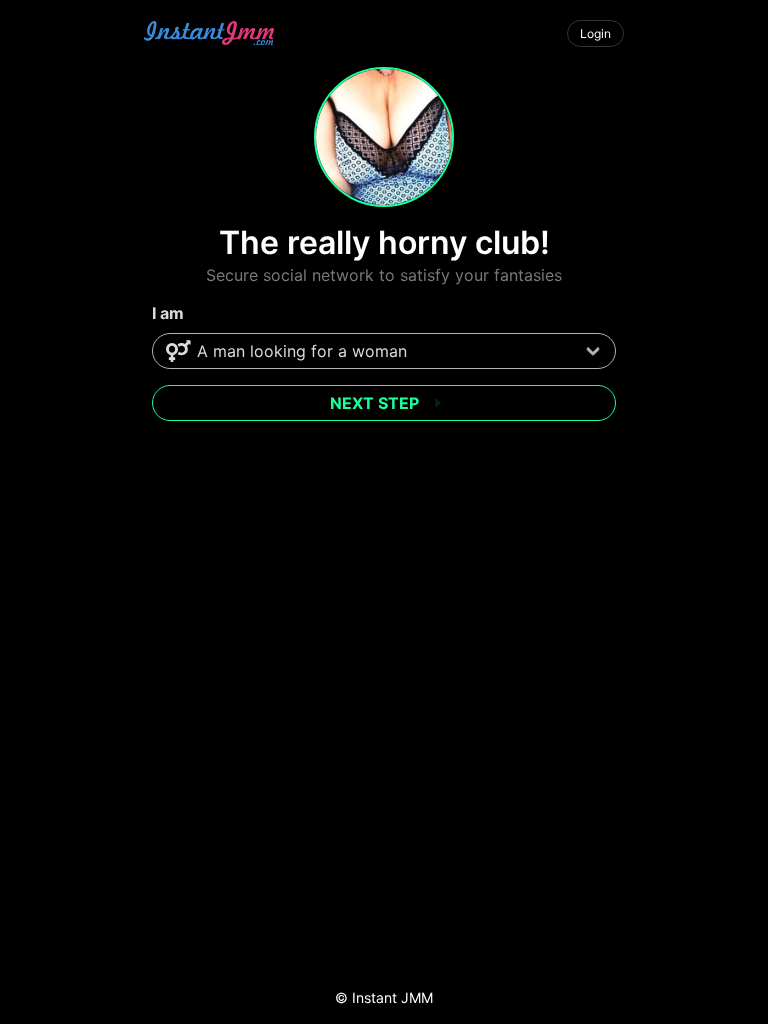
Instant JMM (392, 997)
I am (168, 313)
